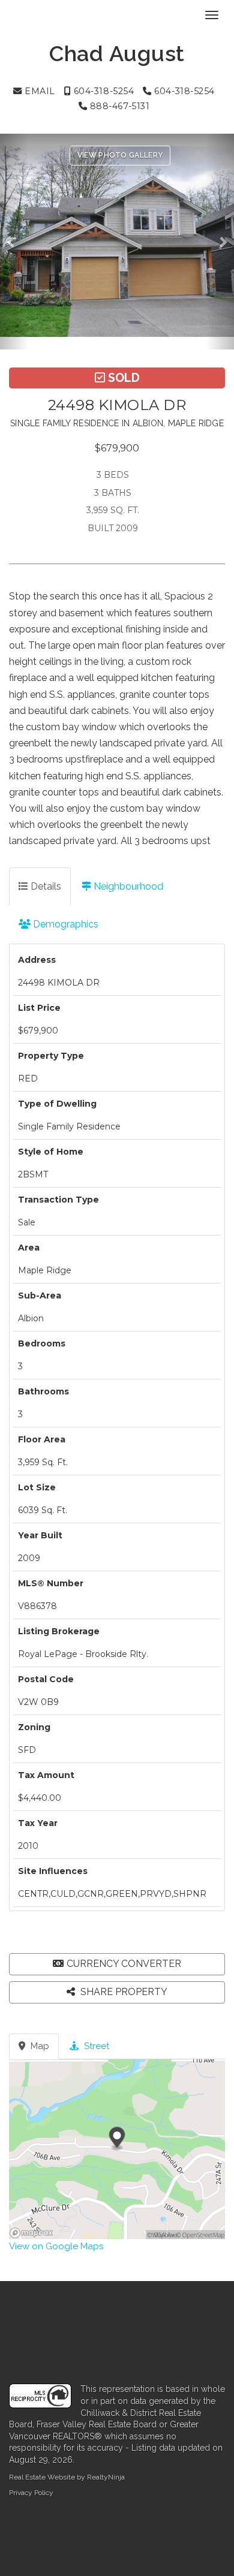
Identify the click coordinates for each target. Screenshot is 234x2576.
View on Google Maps (56, 2246)
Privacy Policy (31, 2493)
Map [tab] (39, 2046)
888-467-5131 (118, 106)
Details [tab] (45, 886)
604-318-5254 (102, 91)
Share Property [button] (123, 1992)
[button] (14, 242)
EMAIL (39, 91)
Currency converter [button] (124, 1964)
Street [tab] (95, 2046)
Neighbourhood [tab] (127, 886)
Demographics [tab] (64, 924)
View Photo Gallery (120, 155)
